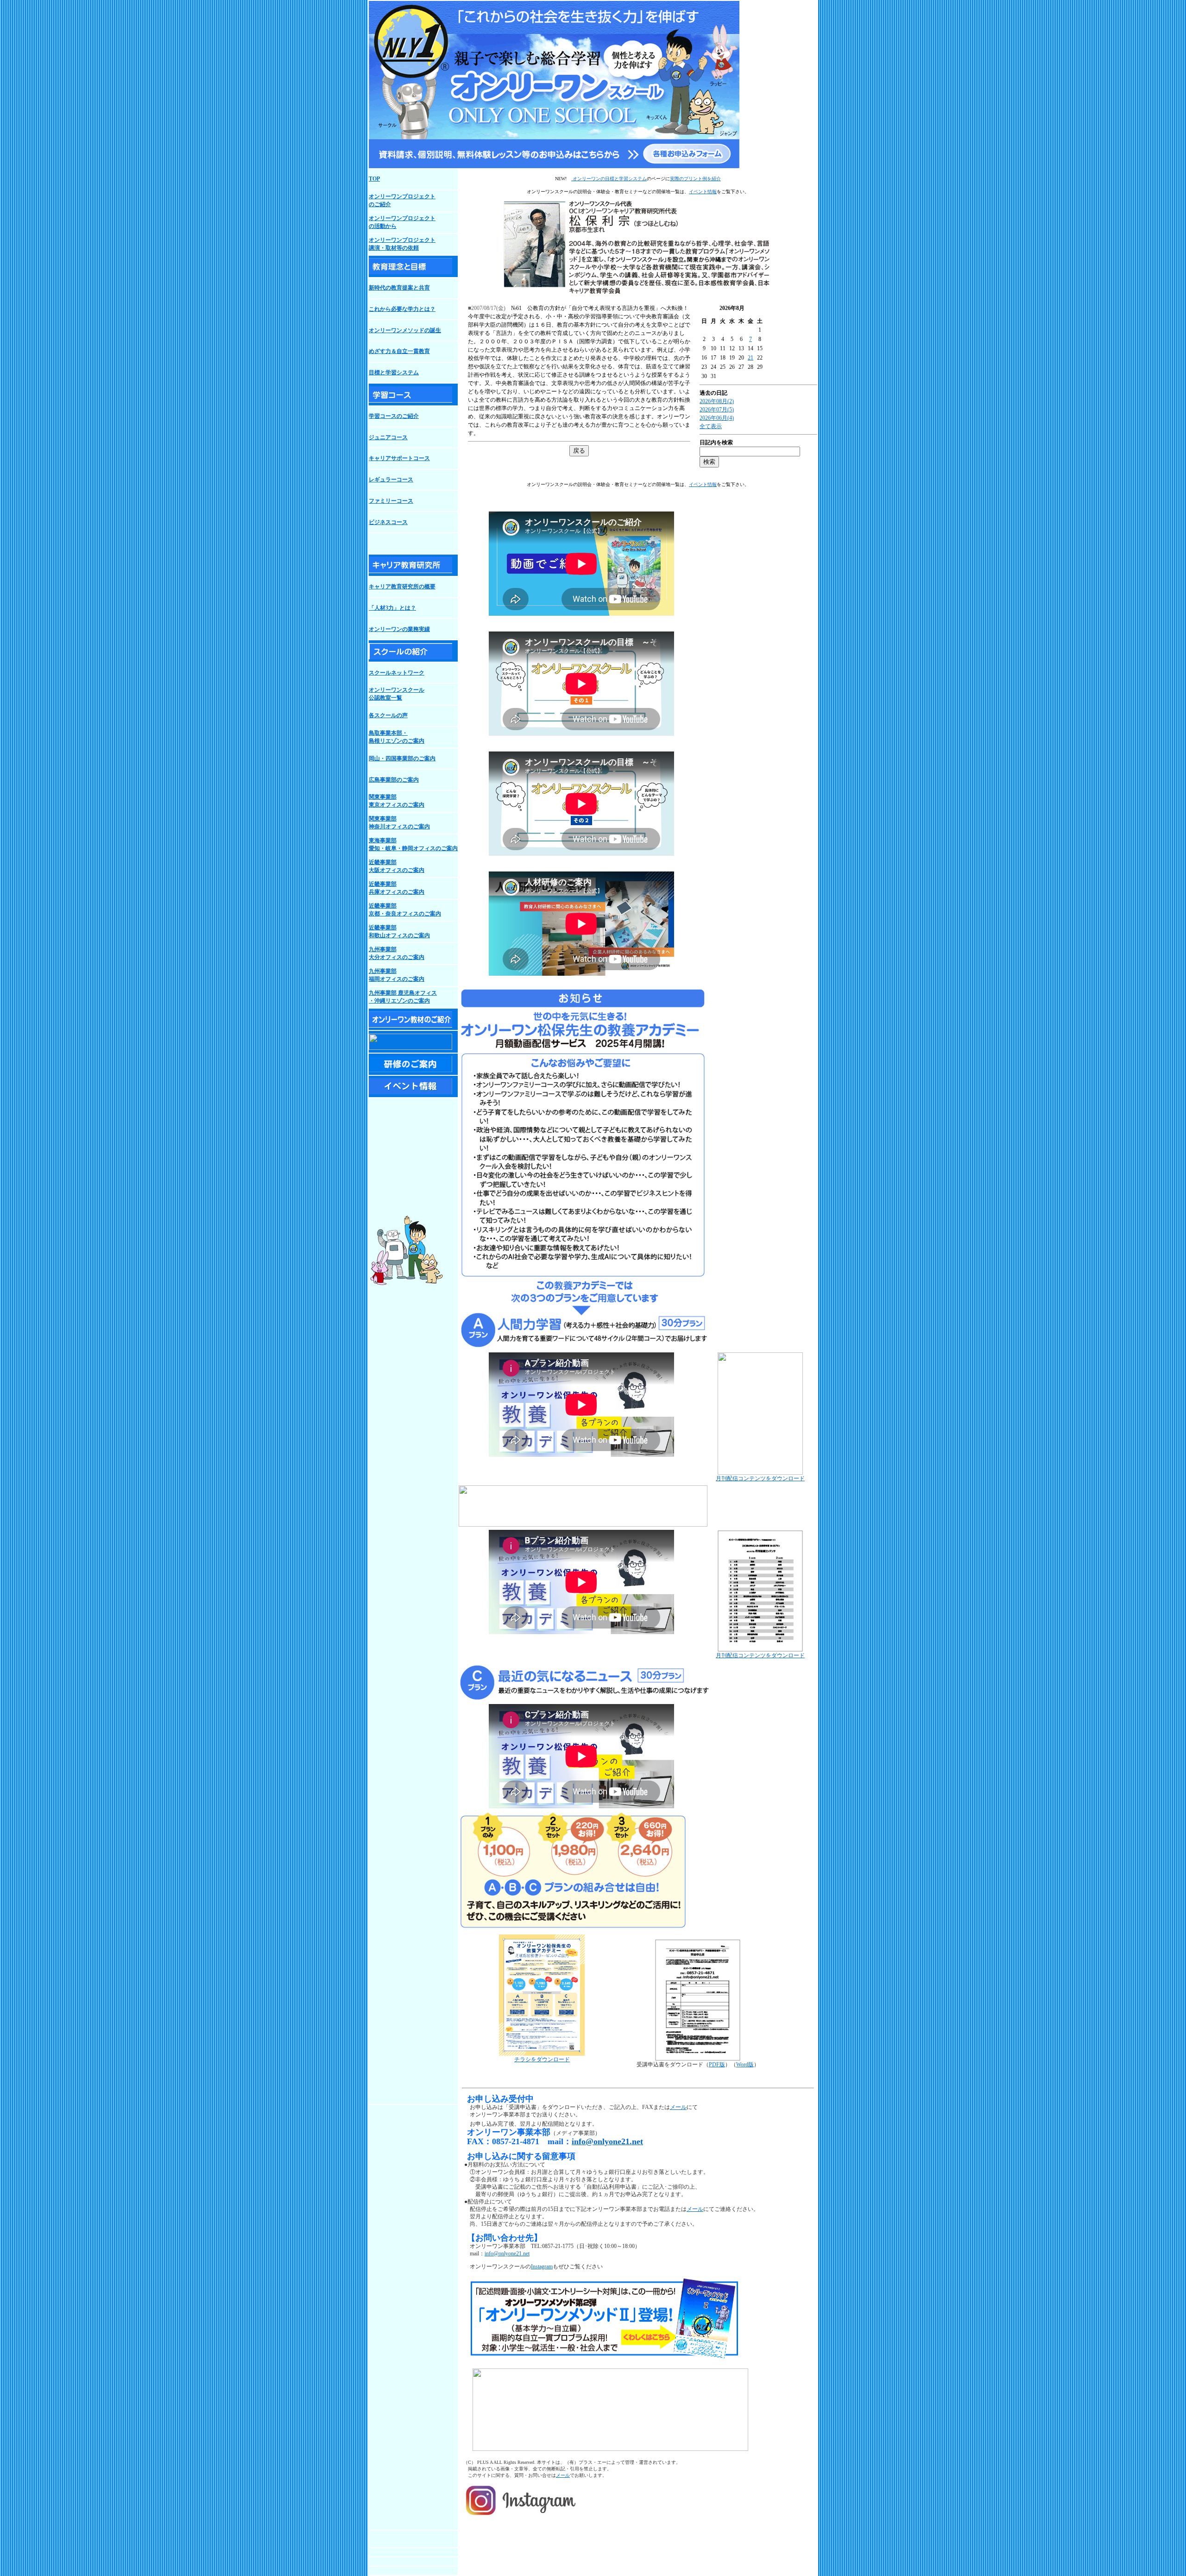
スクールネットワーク (397, 673)
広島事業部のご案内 (394, 780)
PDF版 (717, 2065)
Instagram (542, 2267)
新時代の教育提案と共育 (399, 288)
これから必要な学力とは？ (402, 309)
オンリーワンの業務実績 (399, 629)
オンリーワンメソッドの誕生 (405, 330)
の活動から (383, 226)
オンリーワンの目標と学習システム (609, 179)
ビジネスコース (388, 522)
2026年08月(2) (717, 401)
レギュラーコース (391, 480)
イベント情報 (703, 192)
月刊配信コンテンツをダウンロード (760, 1478)
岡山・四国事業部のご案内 (402, 758)
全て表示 (711, 426)
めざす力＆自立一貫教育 (399, 351)
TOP (374, 179)
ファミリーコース (391, 501)
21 (751, 358)
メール (678, 2107)
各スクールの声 (388, 715)
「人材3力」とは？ (392, 608)
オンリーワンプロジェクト (402, 218)
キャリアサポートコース (399, 458)
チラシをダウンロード (542, 2059)
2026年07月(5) (717, 410)
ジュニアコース (388, 437)
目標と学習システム (394, 373)
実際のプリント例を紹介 (695, 179)
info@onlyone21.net (607, 2141)
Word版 (745, 2065)
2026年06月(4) (717, 418)
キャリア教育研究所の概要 (402, 587)
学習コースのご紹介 (394, 416)
